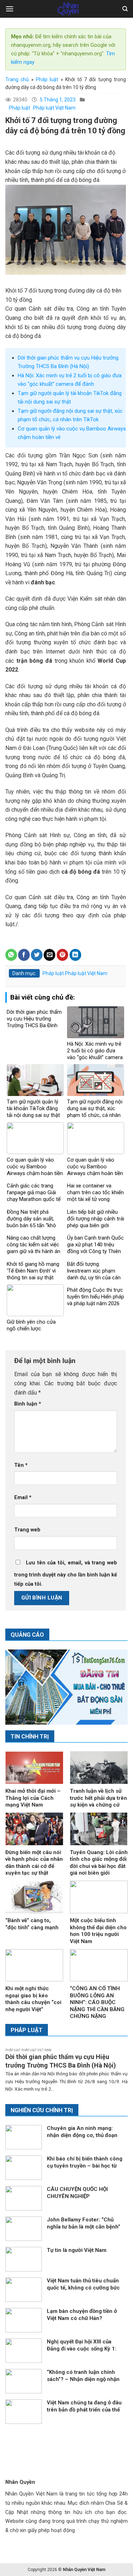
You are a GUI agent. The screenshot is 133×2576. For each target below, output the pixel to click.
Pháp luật (47, 79)
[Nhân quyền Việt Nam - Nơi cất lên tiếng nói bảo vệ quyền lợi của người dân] (68, 9)
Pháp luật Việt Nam (54, 108)
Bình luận (28, 1404)
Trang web (27, 1530)
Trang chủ (17, 79)
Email (23, 1498)
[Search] (125, 9)
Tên (21, 1465)
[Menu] (10, 9)
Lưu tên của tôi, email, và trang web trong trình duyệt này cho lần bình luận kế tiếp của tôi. (66, 1573)
